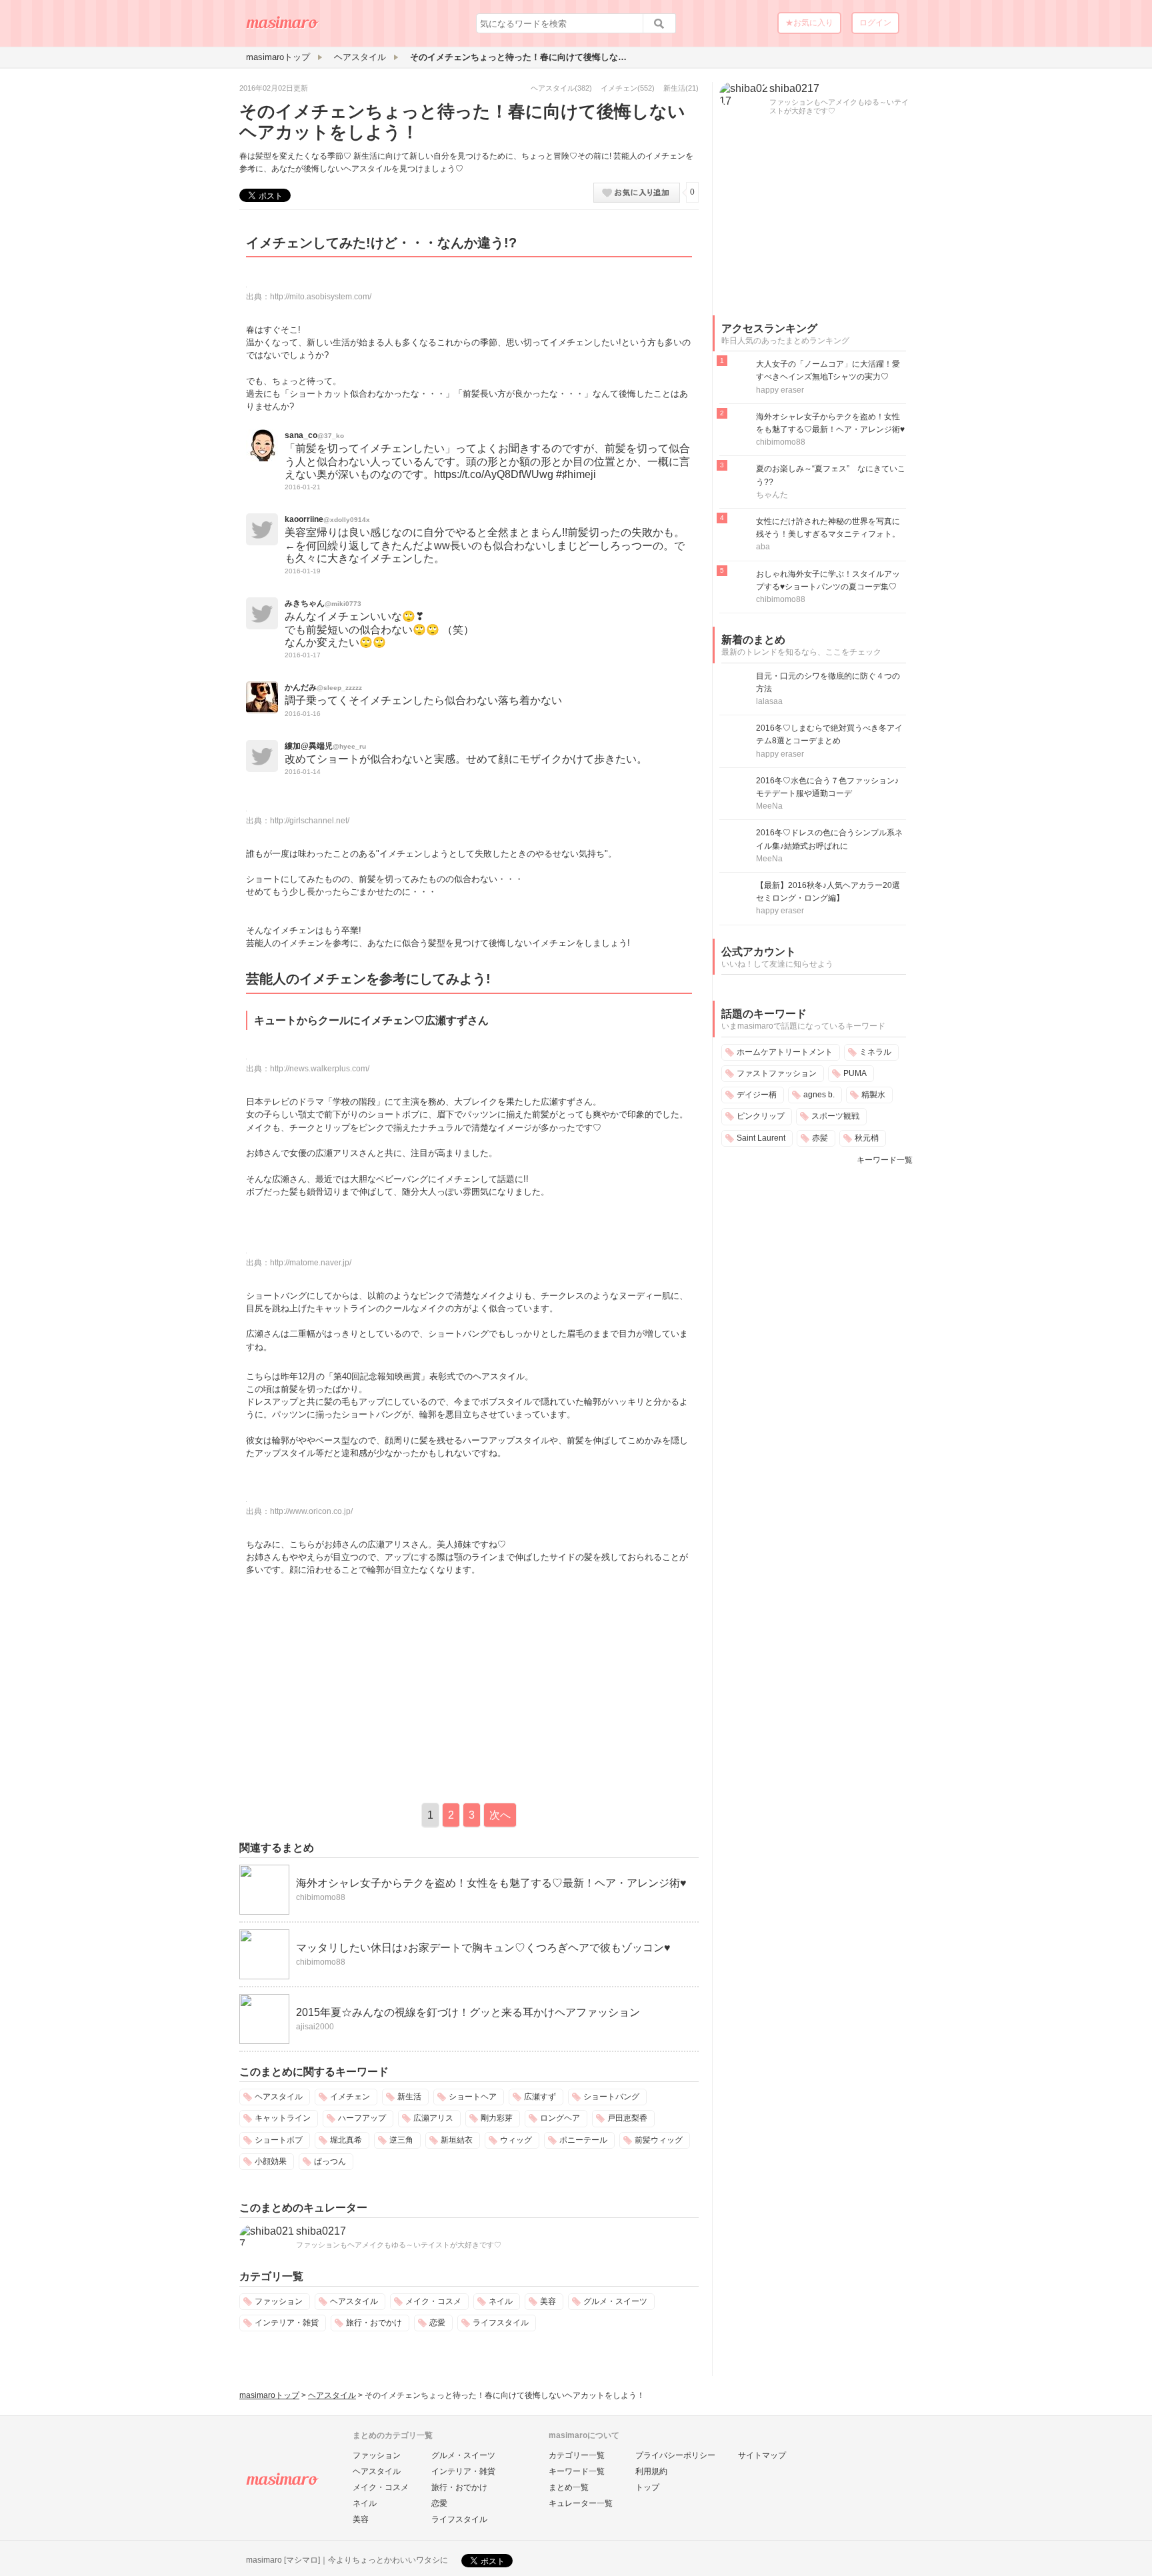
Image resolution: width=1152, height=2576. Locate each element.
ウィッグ (516, 2140)
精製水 (873, 1095)
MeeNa (769, 806)
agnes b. (819, 1095)
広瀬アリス (433, 2118)
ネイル (501, 2301)
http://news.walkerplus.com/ (320, 1069)
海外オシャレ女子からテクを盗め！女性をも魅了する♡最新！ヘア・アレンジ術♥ (491, 1883)
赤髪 (820, 1138)
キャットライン (283, 2118)
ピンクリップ (761, 1116)
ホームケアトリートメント (785, 1052)
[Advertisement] (351, 1686)
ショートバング (611, 2097)
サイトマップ (762, 2455)
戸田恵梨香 (627, 2118)
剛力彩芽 (497, 2118)
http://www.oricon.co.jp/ (311, 1511)
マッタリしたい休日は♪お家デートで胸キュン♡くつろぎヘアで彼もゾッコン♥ (483, 1948)
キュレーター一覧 (581, 2503)
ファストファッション (777, 1073)
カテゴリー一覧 (577, 2455)
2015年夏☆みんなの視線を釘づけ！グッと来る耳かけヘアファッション (468, 2012)
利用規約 (651, 2471)
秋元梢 (867, 1138)
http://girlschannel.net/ (310, 821)
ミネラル (875, 1052)
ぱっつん (330, 2161)
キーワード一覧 (885, 1160)
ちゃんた (772, 495)
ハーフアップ (362, 2118)
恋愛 (437, 2323)
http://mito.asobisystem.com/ (321, 297)
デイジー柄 (757, 1095)
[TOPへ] (283, 27)
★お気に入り (809, 23)
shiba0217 (321, 2231)
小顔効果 (271, 2161)
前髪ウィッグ (659, 2140)
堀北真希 (346, 2140)
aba (763, 547)
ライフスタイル (501, 2323)
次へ (500, 1815)
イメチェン (619, 88)
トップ (647, 2487)
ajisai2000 (315, 2027)
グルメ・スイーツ (615, 2301)
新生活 (674, 88)
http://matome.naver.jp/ (311, 1263)
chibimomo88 (321, 1897)
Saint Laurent (761, 1138)
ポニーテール (583, 2140)
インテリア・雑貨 (287, 2323)
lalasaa (769, 701)
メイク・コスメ (433, 2301)
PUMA (855, 1073)
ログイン (875, 23)
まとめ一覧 (569, 2487)
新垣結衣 (457, 2140)
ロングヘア (560, 2118)
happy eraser (780, 390)
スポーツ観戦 (835, 1116)
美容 (548, 2301)
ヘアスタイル (553, 88)
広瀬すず (540, 2097)
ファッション (279, 2301)
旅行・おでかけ (374, 2323)
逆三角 (401, 2140)
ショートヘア (473, 2097)
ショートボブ (279, 2140)
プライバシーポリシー (675, 2455)
